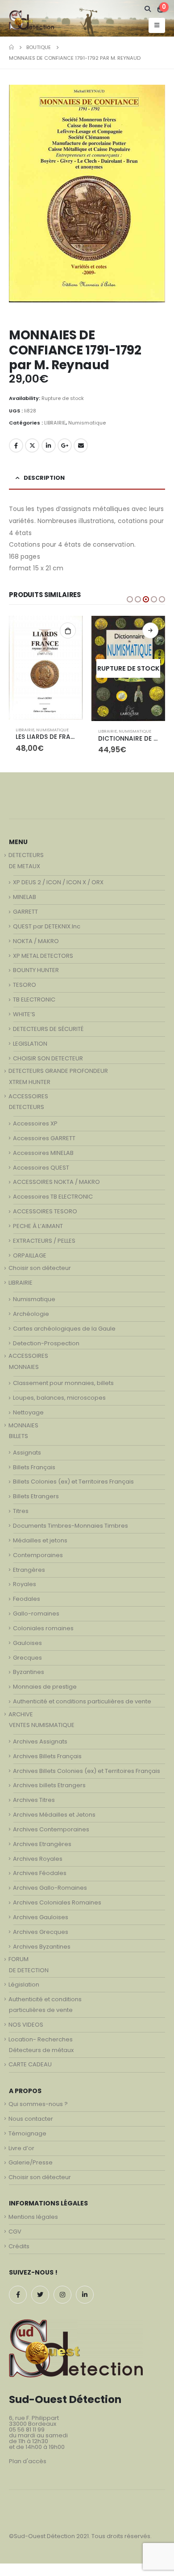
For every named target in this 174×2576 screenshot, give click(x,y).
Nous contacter (31, 2119)
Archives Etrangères (42, 1844)
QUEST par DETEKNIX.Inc (47, 926)
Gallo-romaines (36, 1614)
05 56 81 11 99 (27, 2430)
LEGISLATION (30, 1044)
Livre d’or (21, 2148)
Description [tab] (44, 478)
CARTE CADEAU (30, 2064)
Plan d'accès (28, 2461)
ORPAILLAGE (30, 1255)
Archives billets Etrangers (49, 1785)
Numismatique (87, 423)
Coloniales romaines (43, 1628)
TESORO (25, 985)
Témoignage (27, 2133)
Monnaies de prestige (45, 1687)
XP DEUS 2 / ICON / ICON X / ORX (58, 882)
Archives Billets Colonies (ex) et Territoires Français (87, 1771)
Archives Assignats (40, 1741)
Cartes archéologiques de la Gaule (64, 1329)
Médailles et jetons (40, 1540)
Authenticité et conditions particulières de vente (82, 1701)
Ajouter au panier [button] (68, 631)
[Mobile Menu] (157, 25)
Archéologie (31, 1314)
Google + (65, 445)
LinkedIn (49, 445)
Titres (21, 1511)
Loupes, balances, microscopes (59, 1398)
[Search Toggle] (148, 9)
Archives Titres (34, 1800)
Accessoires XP (35, 1123)
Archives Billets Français (47, 1756)
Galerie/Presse (31, 2162)
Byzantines (29, 1672)
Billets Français (34, 1467)
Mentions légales (33, 2217)
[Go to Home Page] (11, 47)
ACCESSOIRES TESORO (45, 1211)
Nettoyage (28, 1412)
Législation (24, 1985)
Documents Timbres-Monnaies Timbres (70, 1526)
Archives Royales (38, 1859)
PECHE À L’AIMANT (38, 1226)
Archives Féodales (40, 1873)
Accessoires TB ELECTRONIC (53, 1197)
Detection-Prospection (46, 1343)
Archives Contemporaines (51, 1829)
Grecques (27, 1658)
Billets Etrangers (36, 1496)
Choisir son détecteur (40, 1268)
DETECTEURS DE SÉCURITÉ (48, 1029)
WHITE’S (24, 1014)
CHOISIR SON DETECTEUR (48, 1058)
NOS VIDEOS (26, 2025)
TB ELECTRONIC (34, 999)
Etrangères (29, 1570)
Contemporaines (38, 1555)
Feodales (27, 1599)
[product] (46, 668)
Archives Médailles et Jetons (54, 1815)
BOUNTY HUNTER (36, 970)
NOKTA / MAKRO (36, 941)
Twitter (32, 445)
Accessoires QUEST (41, 1168)
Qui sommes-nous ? (38, 2104)
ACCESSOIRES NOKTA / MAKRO (56, 1182)
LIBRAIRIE (55, 423)
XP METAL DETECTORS (43, 956)
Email (81, 445)
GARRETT (25, 912)
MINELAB (25, 897)
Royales (25, 1584)
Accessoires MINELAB (43, 1153)
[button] (130, 599)
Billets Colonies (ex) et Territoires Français (73, 1482)
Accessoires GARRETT (44, 1138)
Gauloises (27, 1643)
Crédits (19, 2246)
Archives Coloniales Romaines (57, 1902)
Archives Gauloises (41, 1917)
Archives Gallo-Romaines (50, 1888)
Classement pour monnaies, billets (63, 1383)
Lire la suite (150, 631)
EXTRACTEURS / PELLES (44, 1241)
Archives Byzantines (42, 1947)
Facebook (16, 445)
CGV (15, 2232)
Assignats (27, 1453)
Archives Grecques (41, 1932)
